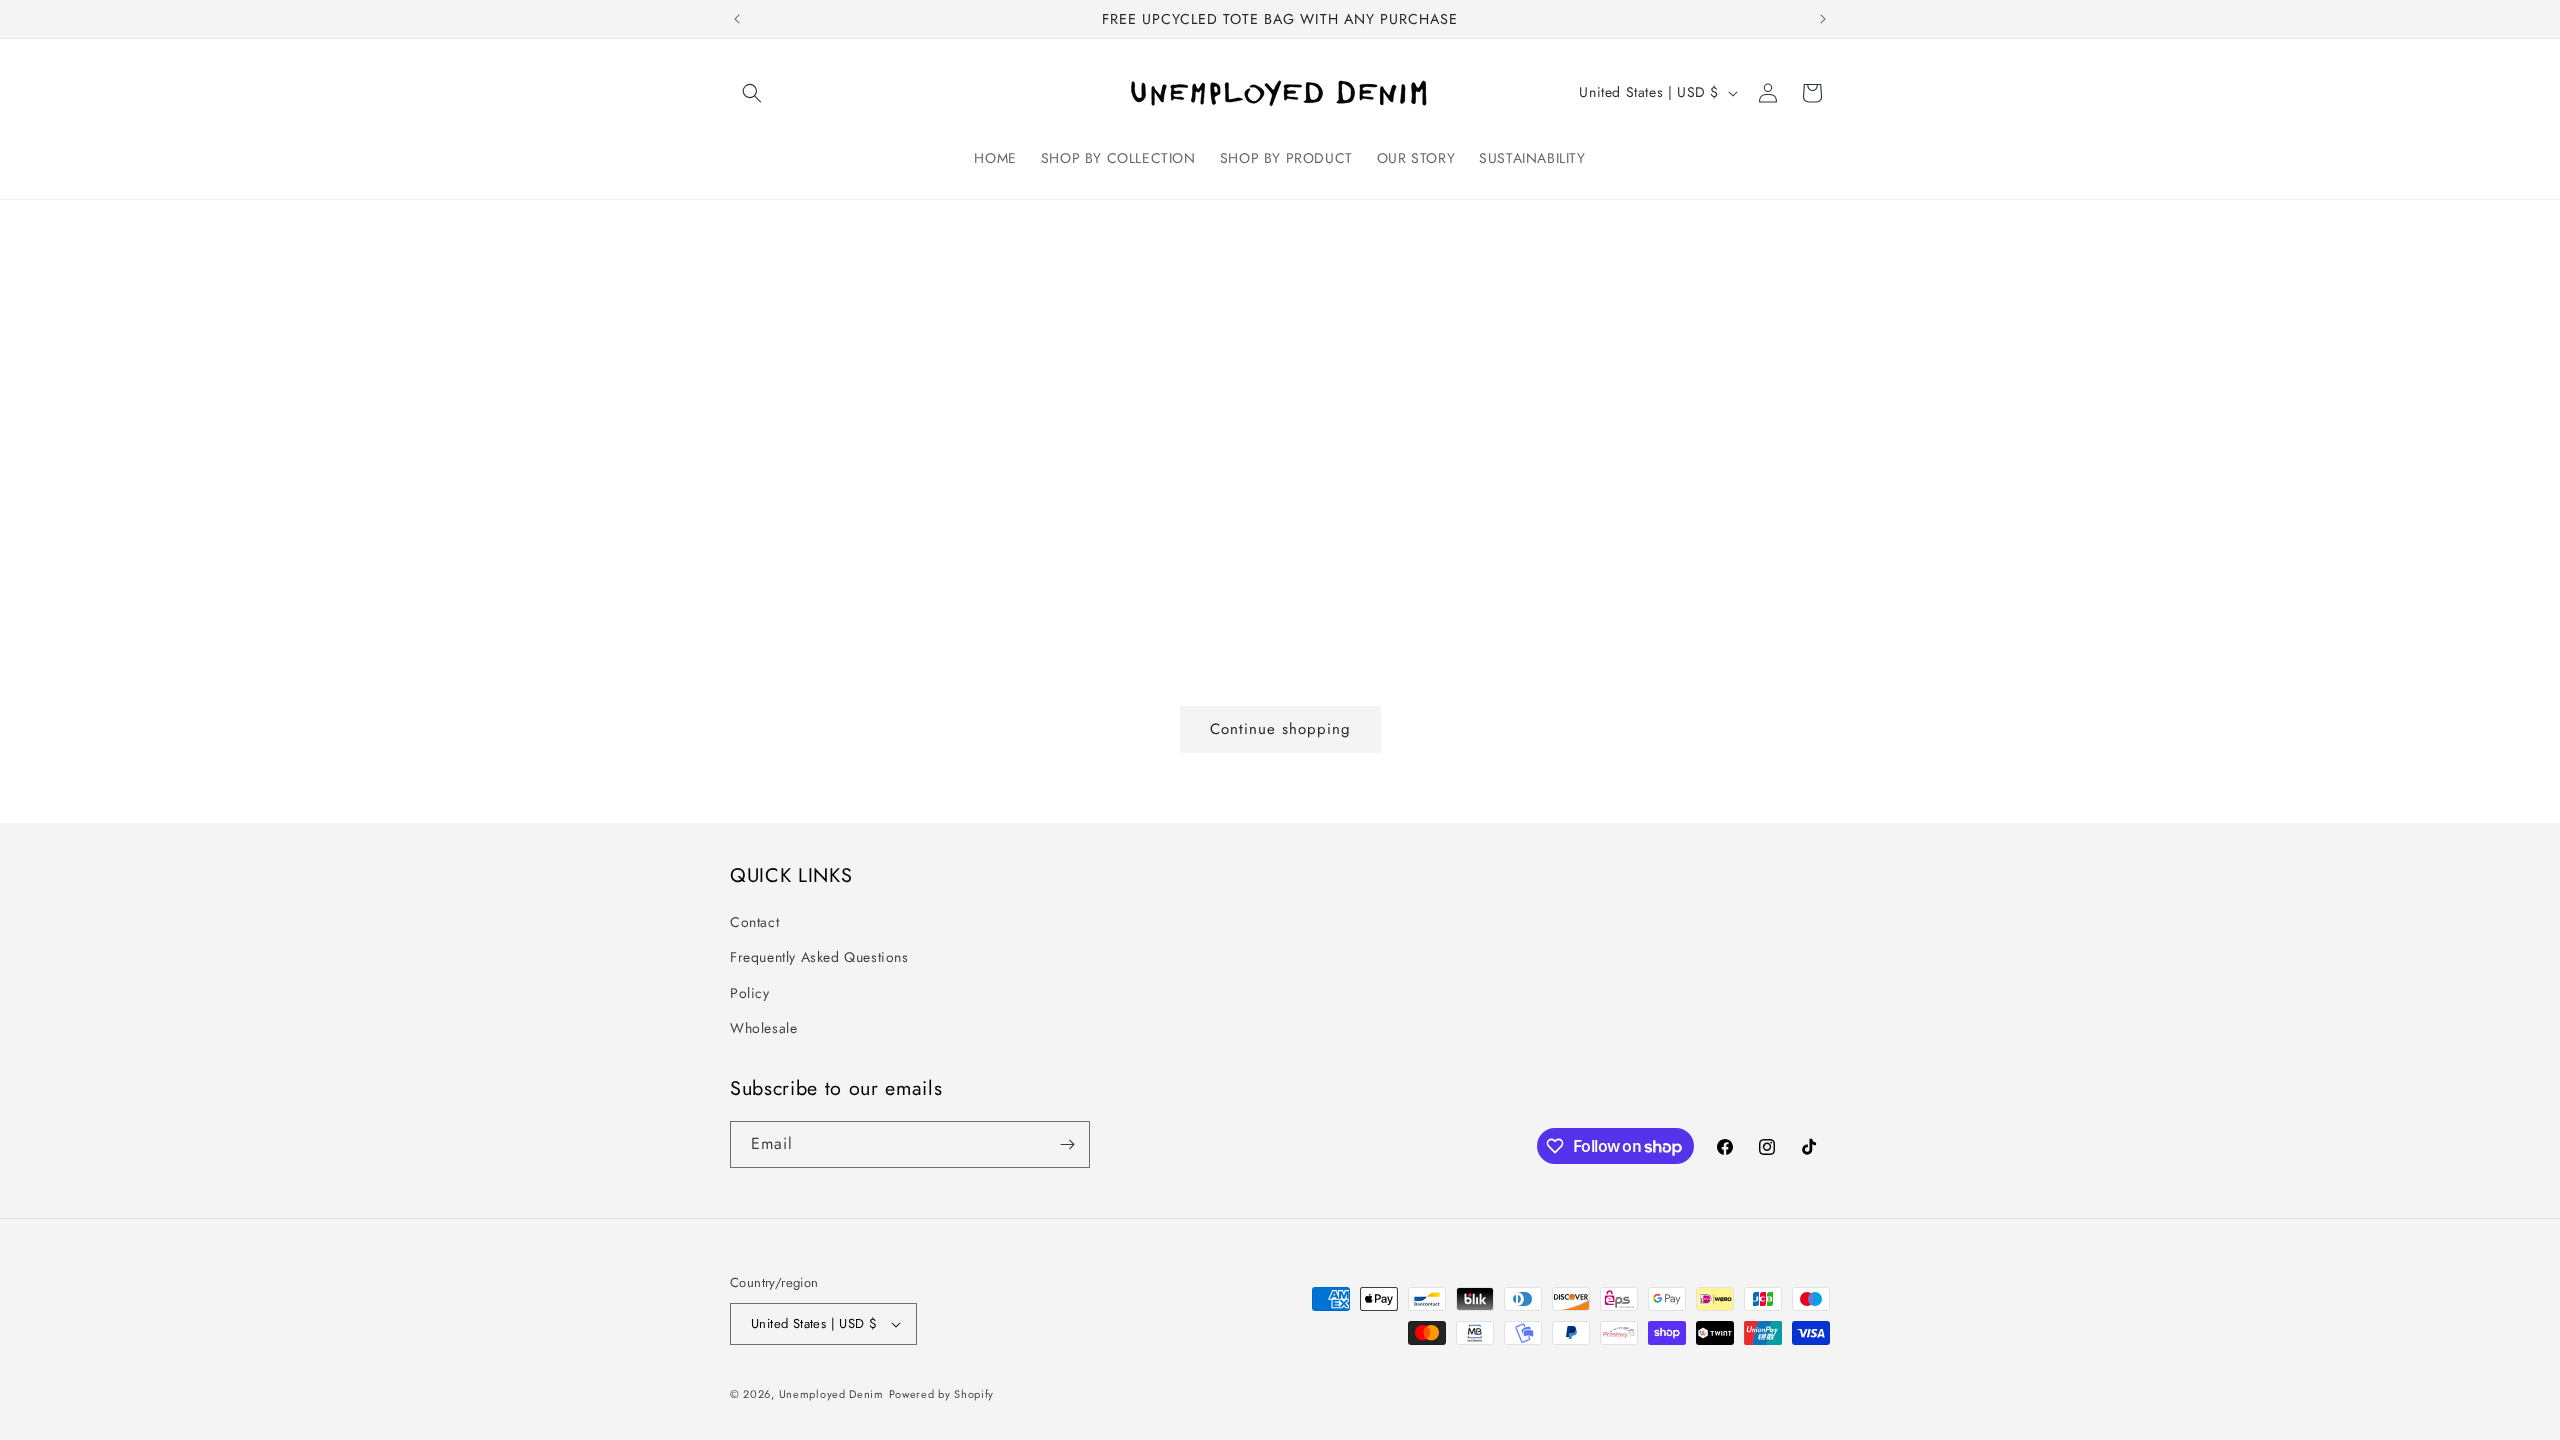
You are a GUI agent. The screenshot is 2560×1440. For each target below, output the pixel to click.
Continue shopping (1280, 729)
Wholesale (763, 1028)
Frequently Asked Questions (819, 957)
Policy (750, 993)
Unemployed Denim (831, 1394)
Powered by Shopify (942, 1394)
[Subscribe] (1067, 1144)
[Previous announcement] (737, 19)
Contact (754, 922)
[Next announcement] (1823, 19)
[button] (752, 93)
